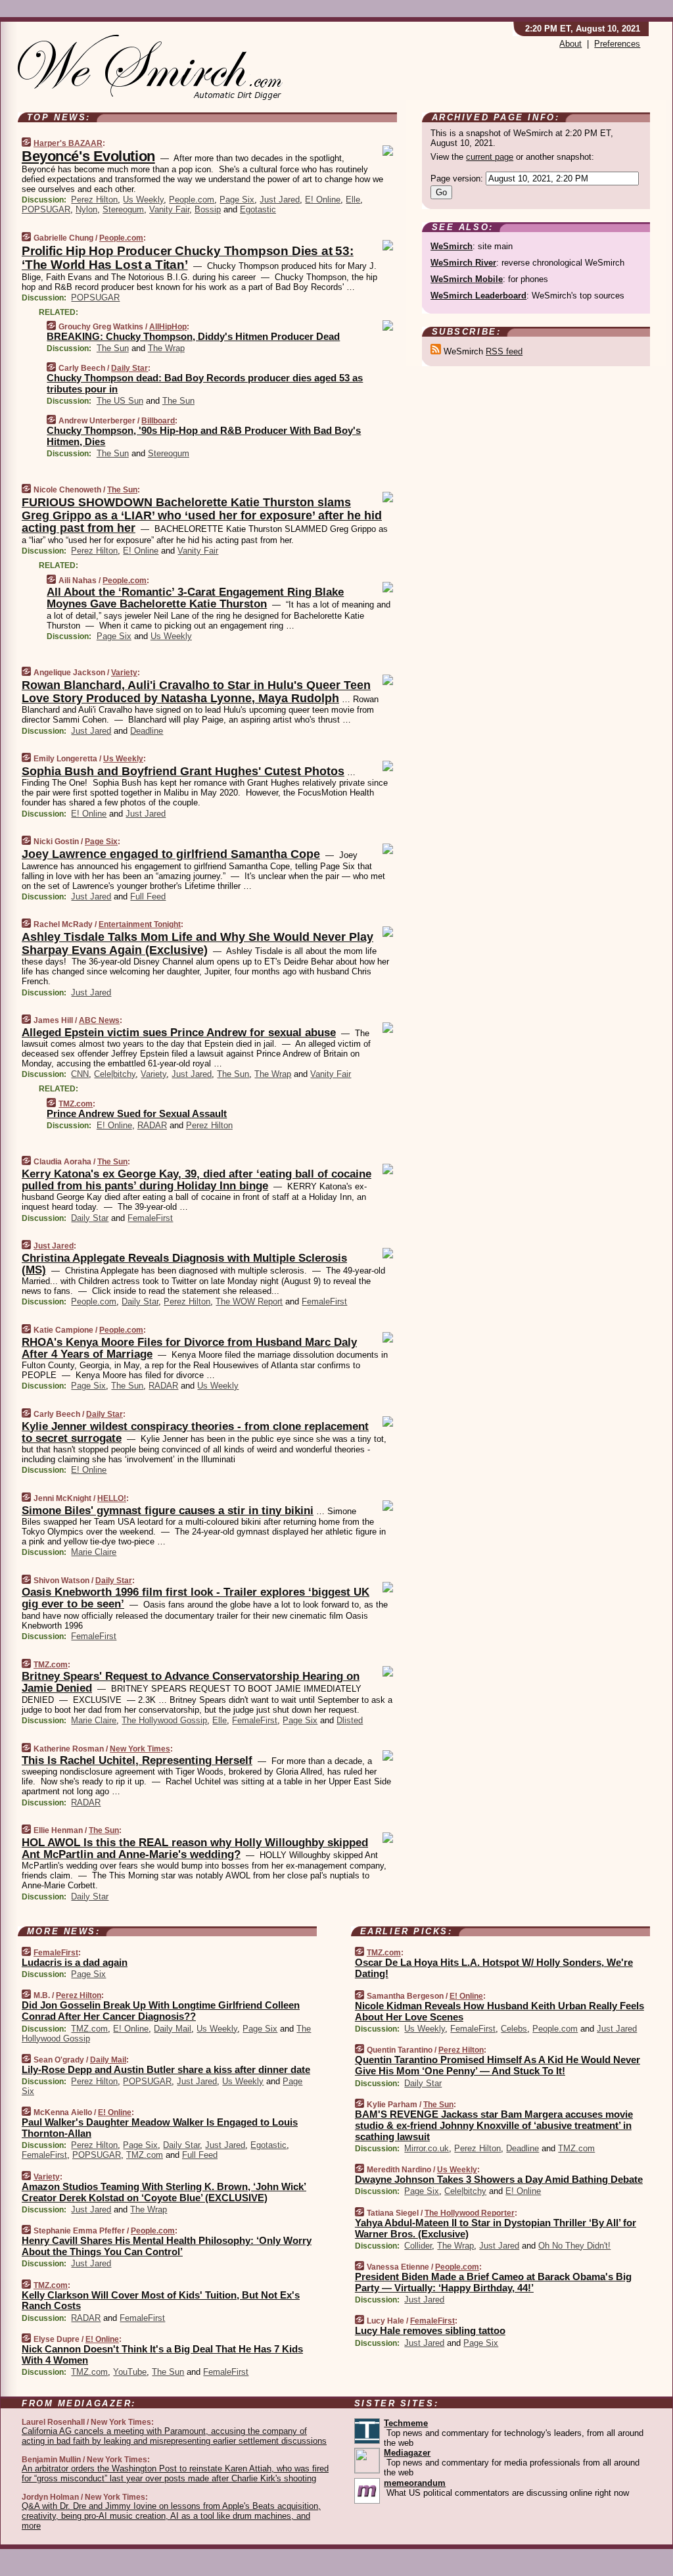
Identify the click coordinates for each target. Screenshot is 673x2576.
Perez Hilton (94, 200)
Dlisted (350, 1720)
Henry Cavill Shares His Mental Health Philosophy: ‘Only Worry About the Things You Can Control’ (167, 2246)
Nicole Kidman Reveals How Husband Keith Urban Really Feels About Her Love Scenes (499, 2011)
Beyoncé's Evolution (88, 156)
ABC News (99, 1020)
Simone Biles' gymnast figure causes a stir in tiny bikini (168, 1511)
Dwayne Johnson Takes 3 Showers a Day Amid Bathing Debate (499, 2179)
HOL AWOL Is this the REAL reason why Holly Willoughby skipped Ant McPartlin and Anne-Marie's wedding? (195, 1849)
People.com (192, 200)
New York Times (140, 1749)
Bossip (208, 209)
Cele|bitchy (115, 1074)
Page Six (237, 200)
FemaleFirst (150, 1218)
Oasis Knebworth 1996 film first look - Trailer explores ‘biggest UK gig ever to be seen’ (196, 1598)
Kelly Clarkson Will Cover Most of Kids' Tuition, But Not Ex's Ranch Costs (161, 2301)
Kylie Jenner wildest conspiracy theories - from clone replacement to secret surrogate (195, 1432)
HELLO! (112, 1498)
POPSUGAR (46, 209)
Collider (418, 2246)
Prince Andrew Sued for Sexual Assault (137, 1113)
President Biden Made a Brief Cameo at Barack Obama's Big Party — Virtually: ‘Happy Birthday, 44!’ (493, 2282)
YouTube (130, 2372)
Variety (124, 673)
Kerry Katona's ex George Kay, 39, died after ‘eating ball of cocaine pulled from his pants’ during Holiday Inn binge (197, 1180)
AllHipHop (168, 327)
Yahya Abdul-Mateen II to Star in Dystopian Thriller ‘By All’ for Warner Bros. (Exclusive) (496, 2228)
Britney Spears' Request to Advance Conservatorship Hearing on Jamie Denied (191, 1682)
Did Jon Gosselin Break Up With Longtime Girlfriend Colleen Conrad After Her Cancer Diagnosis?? (161, 2011)
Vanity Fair (169, 209)
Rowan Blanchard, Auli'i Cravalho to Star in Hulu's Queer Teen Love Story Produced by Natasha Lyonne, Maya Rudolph (196, 692)
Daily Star (129, 368)
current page (490, 157)
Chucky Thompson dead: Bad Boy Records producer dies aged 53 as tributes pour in (205, 383)
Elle (353, 200)
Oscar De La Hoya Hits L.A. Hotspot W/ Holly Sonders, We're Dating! (494, 1968)
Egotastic (258, 209)
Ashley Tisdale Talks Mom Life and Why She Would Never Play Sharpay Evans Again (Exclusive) (197, 943)
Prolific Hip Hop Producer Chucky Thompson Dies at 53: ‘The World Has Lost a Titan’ (188, 258)
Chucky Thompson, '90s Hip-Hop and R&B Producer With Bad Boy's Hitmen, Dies (204, 436)
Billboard (158, 421)
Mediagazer (407, 2453)
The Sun (113, 348)
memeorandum (415, 2483)
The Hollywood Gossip (164, 1720)
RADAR (152, 1125)
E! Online (323, 200)
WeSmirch (452, 246)
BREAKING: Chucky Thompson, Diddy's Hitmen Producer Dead (193, 336)
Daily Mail (173, 2029)
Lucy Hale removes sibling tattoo (430, 2330)
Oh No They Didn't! (574, 2246)
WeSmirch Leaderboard (478, 296)
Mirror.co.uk (427, 2148)
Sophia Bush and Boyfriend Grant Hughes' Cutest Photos (183, 771)
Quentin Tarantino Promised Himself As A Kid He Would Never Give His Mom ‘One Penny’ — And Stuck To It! (498, 2065)
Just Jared (280, 200)
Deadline (147, 731)
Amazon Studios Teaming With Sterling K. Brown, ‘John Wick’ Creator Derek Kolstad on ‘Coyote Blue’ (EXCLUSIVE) (164, 2192)
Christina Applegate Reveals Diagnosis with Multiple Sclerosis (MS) (184, 1264)
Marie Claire (94, 1552)
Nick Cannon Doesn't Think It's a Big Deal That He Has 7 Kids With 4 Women (162, 2354)
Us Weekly (143, 200)
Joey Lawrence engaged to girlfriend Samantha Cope (171, 854)
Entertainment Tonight (140, 924)
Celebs (514, 2029)
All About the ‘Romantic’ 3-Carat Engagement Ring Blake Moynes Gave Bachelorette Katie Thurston (195, 598)
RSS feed (504, 351)
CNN (80, 1074)
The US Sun (120, 401)
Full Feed (148, 896)
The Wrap (166, 348)
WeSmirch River (463, 263)
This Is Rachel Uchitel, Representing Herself (137, 1760)
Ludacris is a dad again (75, 1962)
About (570, 44)
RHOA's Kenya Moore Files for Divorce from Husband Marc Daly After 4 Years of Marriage (189, 1348)
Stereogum (123, 209)
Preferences (617, 44)
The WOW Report (249, 1301)
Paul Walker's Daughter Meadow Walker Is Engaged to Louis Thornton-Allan (160, 2128)
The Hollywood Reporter (470, 2213)
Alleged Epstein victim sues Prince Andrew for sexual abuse (179, 1033)
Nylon (86, 209)
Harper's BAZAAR (68, 143)
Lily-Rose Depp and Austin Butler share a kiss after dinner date (166, 2069)
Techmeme (406, 2423)
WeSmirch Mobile (467, 279)
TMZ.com (76, 1104)
